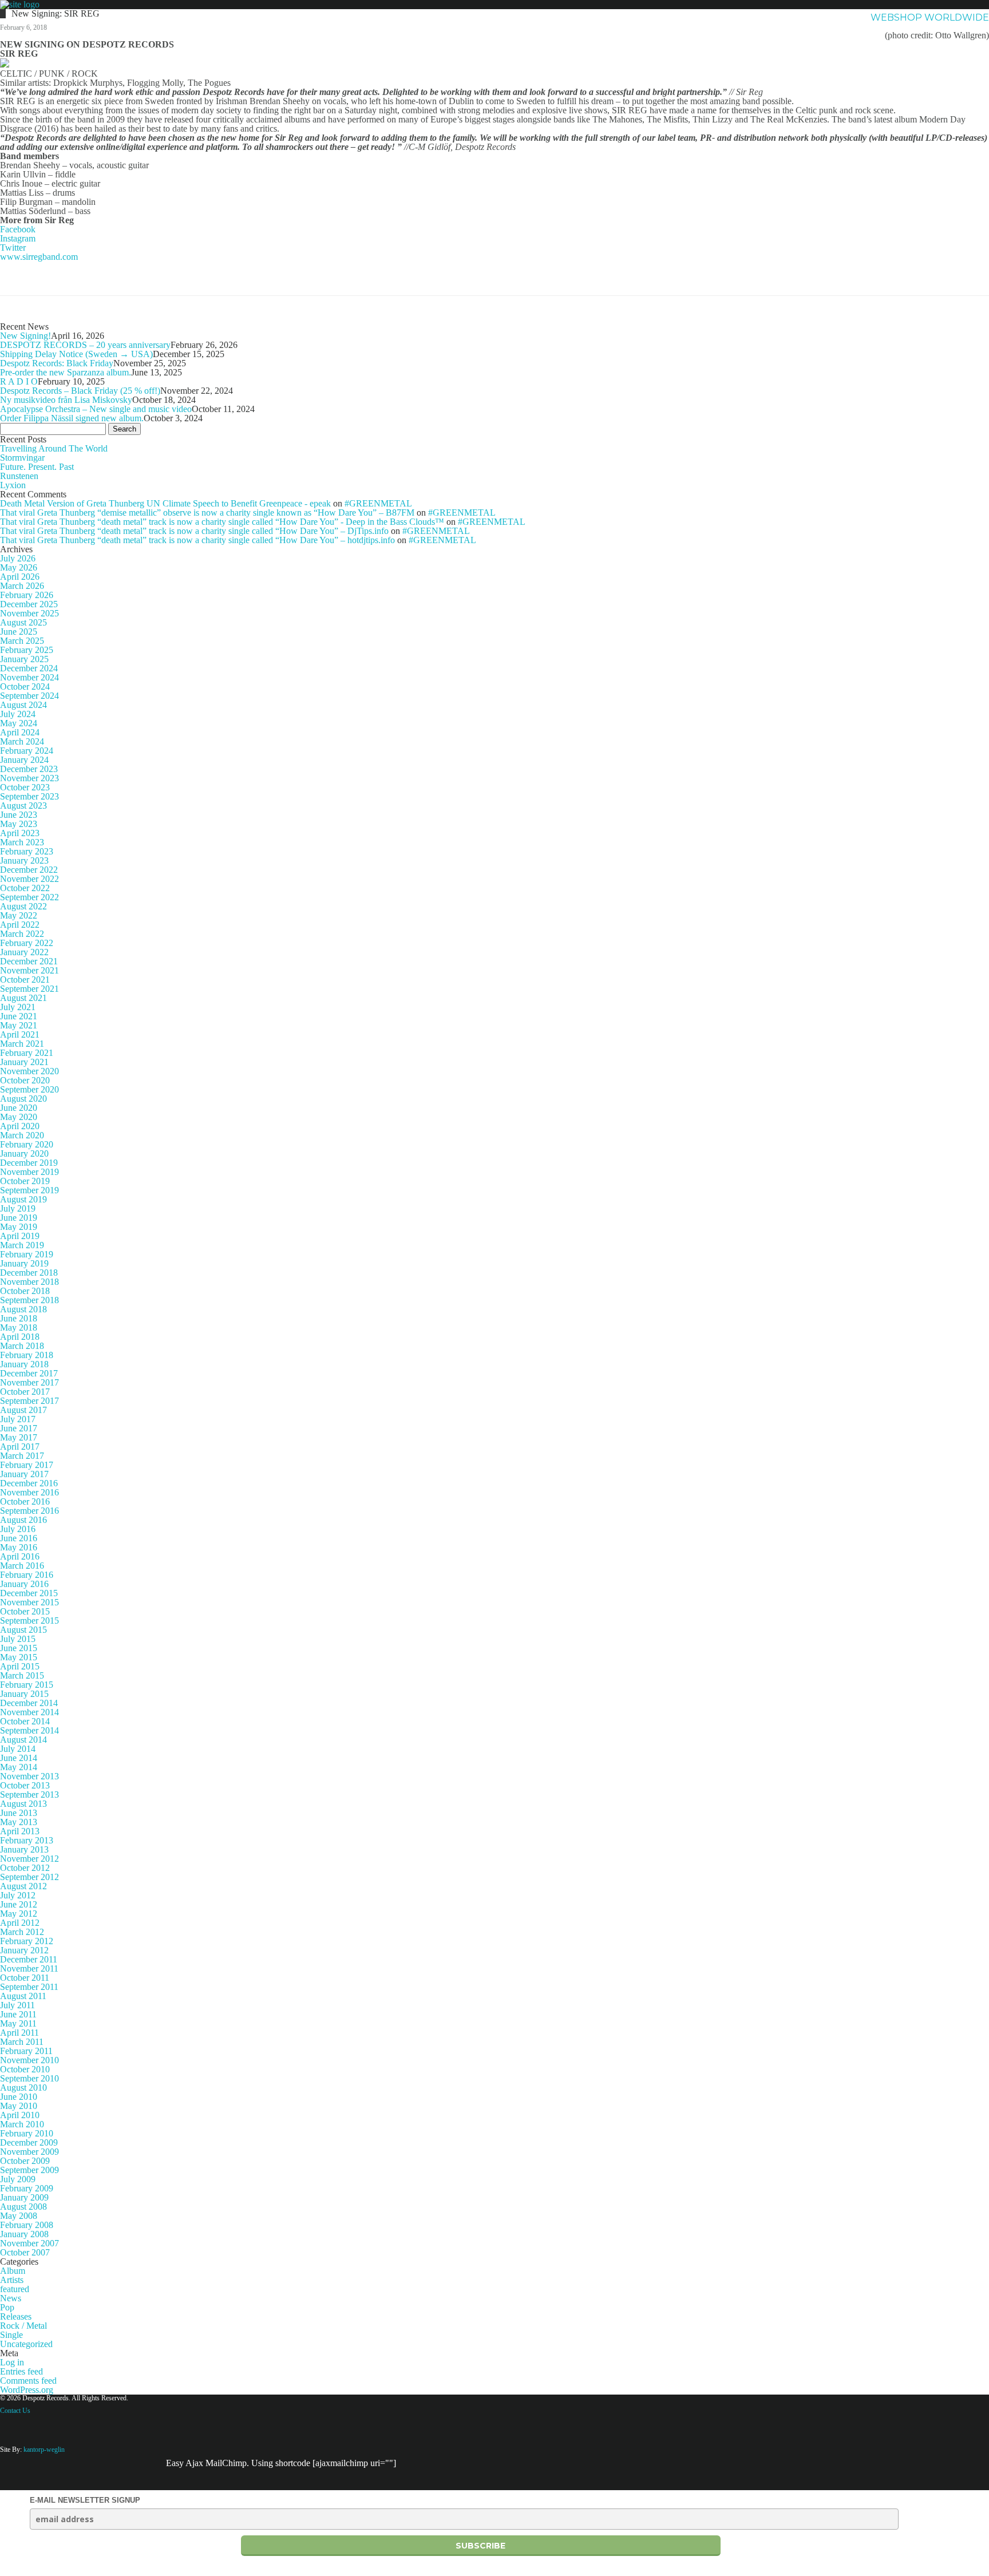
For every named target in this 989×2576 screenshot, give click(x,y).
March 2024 (22, 741)
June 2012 (19, 1904)
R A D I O (19, 381)
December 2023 (29, 769)
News (583, 17)
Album (13, 2271)
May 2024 (19, 723)
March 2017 (22, 1456)
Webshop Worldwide (930, 17)
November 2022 (29, 879)
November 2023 (29, 778)
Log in (12, 2362)
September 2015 (29, 1621)
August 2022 (23, 906)
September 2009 (29, 2170)
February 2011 (26, 2051)
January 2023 (24, 860)
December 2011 (29, 1959)
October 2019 (25, 1181)
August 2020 (23, 1099)
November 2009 (29, 2152)
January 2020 (24, 1154)
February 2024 (27, 751)
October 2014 (25, 1721)
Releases (16, 2316)
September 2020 (29, 1089)
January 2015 (24, 1694)
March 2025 (22, 641)
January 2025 (24, 659)
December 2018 (29, 1273)
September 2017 (29, 1401)
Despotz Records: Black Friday (57, 363)
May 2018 (19, 1327)
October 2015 (25, 1611)
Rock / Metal (23, 2326)
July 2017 (18, 1419)
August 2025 (23, 622)
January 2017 (24, 1474)
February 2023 (27, 851)
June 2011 (18, 2014)
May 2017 (19, 1437)
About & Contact (808, 17)
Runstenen (19, 476)
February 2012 (27, 1941)
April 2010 (20, 2115)
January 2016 (24, 1584)
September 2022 (29, 897)
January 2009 (24, 2197)
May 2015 (19, 1657)
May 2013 (19, 1822)
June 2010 (19, 2097)
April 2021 (20, 1034)
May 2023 (19, 824)
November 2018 (29, 1282)
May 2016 (19, 1547)
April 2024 (20, 732)
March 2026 (22, 586)
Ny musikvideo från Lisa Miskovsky (66, 400)
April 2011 (19, 2033)
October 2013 (25, 1785)
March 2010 (22, 2124)
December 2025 (29, 604)
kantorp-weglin (44, 2450)
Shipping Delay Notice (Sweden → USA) (76, 354)
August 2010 (23, 2088)
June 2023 (19, 815)
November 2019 (29, 1172)
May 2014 (19, 1767)
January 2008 (24, 2234)
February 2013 (27, 1840)
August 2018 (23, 1309)
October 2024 (25, 686)
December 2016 (29, 1483)
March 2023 (22, 842)
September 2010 (29, 2078)
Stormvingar (22, 458)
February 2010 (27, 2133)
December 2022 (29, 870)
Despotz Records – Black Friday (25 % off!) (80, 391)
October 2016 (25, 1501)
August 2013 (23, 1804)
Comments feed (28, 2381)
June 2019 (19, 1218)
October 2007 (25, 2252)
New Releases (708, 17)
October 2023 (25, 787)
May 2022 (19, 915)
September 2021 (29, 989)
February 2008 (27, 2225)
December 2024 (29, 668)
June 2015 (19, 1648)
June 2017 (19, 1428)
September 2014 (29, 1730)
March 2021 (22, 1044)
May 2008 (19, 2216)
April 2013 (20, 1831)
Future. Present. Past (37, 467)
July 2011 (17, 2005)
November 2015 (29, 1602)
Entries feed (21, 2371)
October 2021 (25, 980)
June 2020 (19, 1108)
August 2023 (23, 806)
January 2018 (24, 1364)
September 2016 (29, 1511)
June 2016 (19, 1538)
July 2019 (18, 1208)
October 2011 (25, 1978)
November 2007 (29, 2243)
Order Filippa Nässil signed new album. (72, 418)
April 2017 (20, 1447)
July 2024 (18, 714)
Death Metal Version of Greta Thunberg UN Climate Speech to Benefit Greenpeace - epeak (165, 503)
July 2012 (18, 1895)
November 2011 (29, 1968)
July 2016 (18, 1529)
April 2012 (20, 1923)
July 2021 (18, 1007)
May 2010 (19, 2106)
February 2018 (27, 1355)
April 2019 (20, 1236)
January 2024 (24, 760)
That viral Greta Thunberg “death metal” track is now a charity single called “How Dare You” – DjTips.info (194, 531)
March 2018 (22, 1346)
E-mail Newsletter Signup (85, 2500)
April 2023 (20, 833)
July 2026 (18, 558)
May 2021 (19, 1025)
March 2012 (22, 1932)
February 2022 (27, 943)
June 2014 (19, 1758)
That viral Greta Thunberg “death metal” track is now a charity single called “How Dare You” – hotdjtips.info (197, 540)
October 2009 (25, 2161)
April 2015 (20, 1666)
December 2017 (29, 1373)
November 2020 (29, 1071)
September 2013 (29, 1795)
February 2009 (27, 2188)
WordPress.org (27, 2390)
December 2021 (29, 961)
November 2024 (29, 677)
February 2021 (27, 1053)
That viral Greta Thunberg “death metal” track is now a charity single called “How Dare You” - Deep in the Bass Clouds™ (222, 522)
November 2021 (29, 970)
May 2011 (18, 2023)
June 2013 (19, 1813)
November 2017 (29, 1382)
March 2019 (22, 1245)
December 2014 (29, 1703)
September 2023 (29, 796)
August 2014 (23, 1740)
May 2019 (19, 1227)
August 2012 (23, 1886)
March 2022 (22, 934)
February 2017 (27, 1465)
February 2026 (27, 595)
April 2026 (20, 577)
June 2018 (19, 1318)
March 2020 (22, 1135)
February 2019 (27, 1254)
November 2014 (29, 1712)
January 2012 (24, 1950)
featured (15, 2289)
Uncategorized (26, 2344)
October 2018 (25, 1291)
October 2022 (25, 888)
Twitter (13, 248)
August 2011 (23, 1996)
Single (11, 2335)
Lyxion (13, 485)
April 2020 (20, 1126)
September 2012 (29, 1877)
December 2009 (29, 2142)
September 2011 (29, 1987)
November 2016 (29, 1492)
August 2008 (23, 2207)
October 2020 (25, 1080)
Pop (7, 2307)
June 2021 (19, 1016)
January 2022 (24, 952)
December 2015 (29, 1593)
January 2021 (24, 1062)
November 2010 (29, 2060)
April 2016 (20, 1556)
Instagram (18, 238)
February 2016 (27, 1575)
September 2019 (29, 1190)
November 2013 (29, 1776)
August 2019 (23, 1199)
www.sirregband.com (39, 257)
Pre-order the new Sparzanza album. (66, 372)
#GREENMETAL (378, 503)
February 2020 (27, 1144)
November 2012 (29, 1859)
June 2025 (19, 632)
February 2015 (27, 1685)
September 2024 (29, 696)
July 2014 (18, 1749)
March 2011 (22, 2042)
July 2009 (18, 2179)
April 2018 (20, 1337)
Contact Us (15, 2411)
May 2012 (19, 1914)
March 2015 (22, 1675)
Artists (634, 17)
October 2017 (25, 1392)
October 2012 (25, 1868)
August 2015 (23, 1630)
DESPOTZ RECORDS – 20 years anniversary (85, 345)
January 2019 (24, 1263)
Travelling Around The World (54, 448)
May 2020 (19, 1117)
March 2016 (22, 1566)
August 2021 (23, 998)
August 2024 (23, 705)
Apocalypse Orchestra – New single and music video (96, 409)
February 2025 (27, 650)
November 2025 (29, 613)
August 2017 (23, 1410)
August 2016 (23, 1520)
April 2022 (20, 925)
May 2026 (19, 567)
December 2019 (29, 1163)
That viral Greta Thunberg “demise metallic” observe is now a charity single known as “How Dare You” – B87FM (207, 513)
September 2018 (29, 1300)
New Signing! (25, 336)
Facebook (18, 229)
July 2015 (18, 1639)
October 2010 (25, 2069)
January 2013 (24, 1849)
